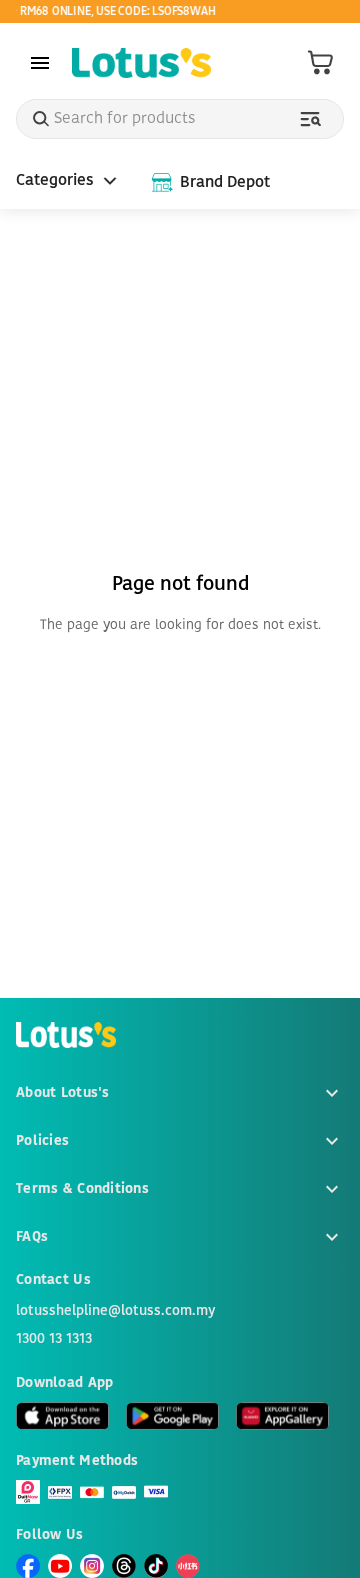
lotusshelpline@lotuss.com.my (115, 1311)
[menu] (40, 63)
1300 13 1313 (54, 1339)
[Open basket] (321, 63)
